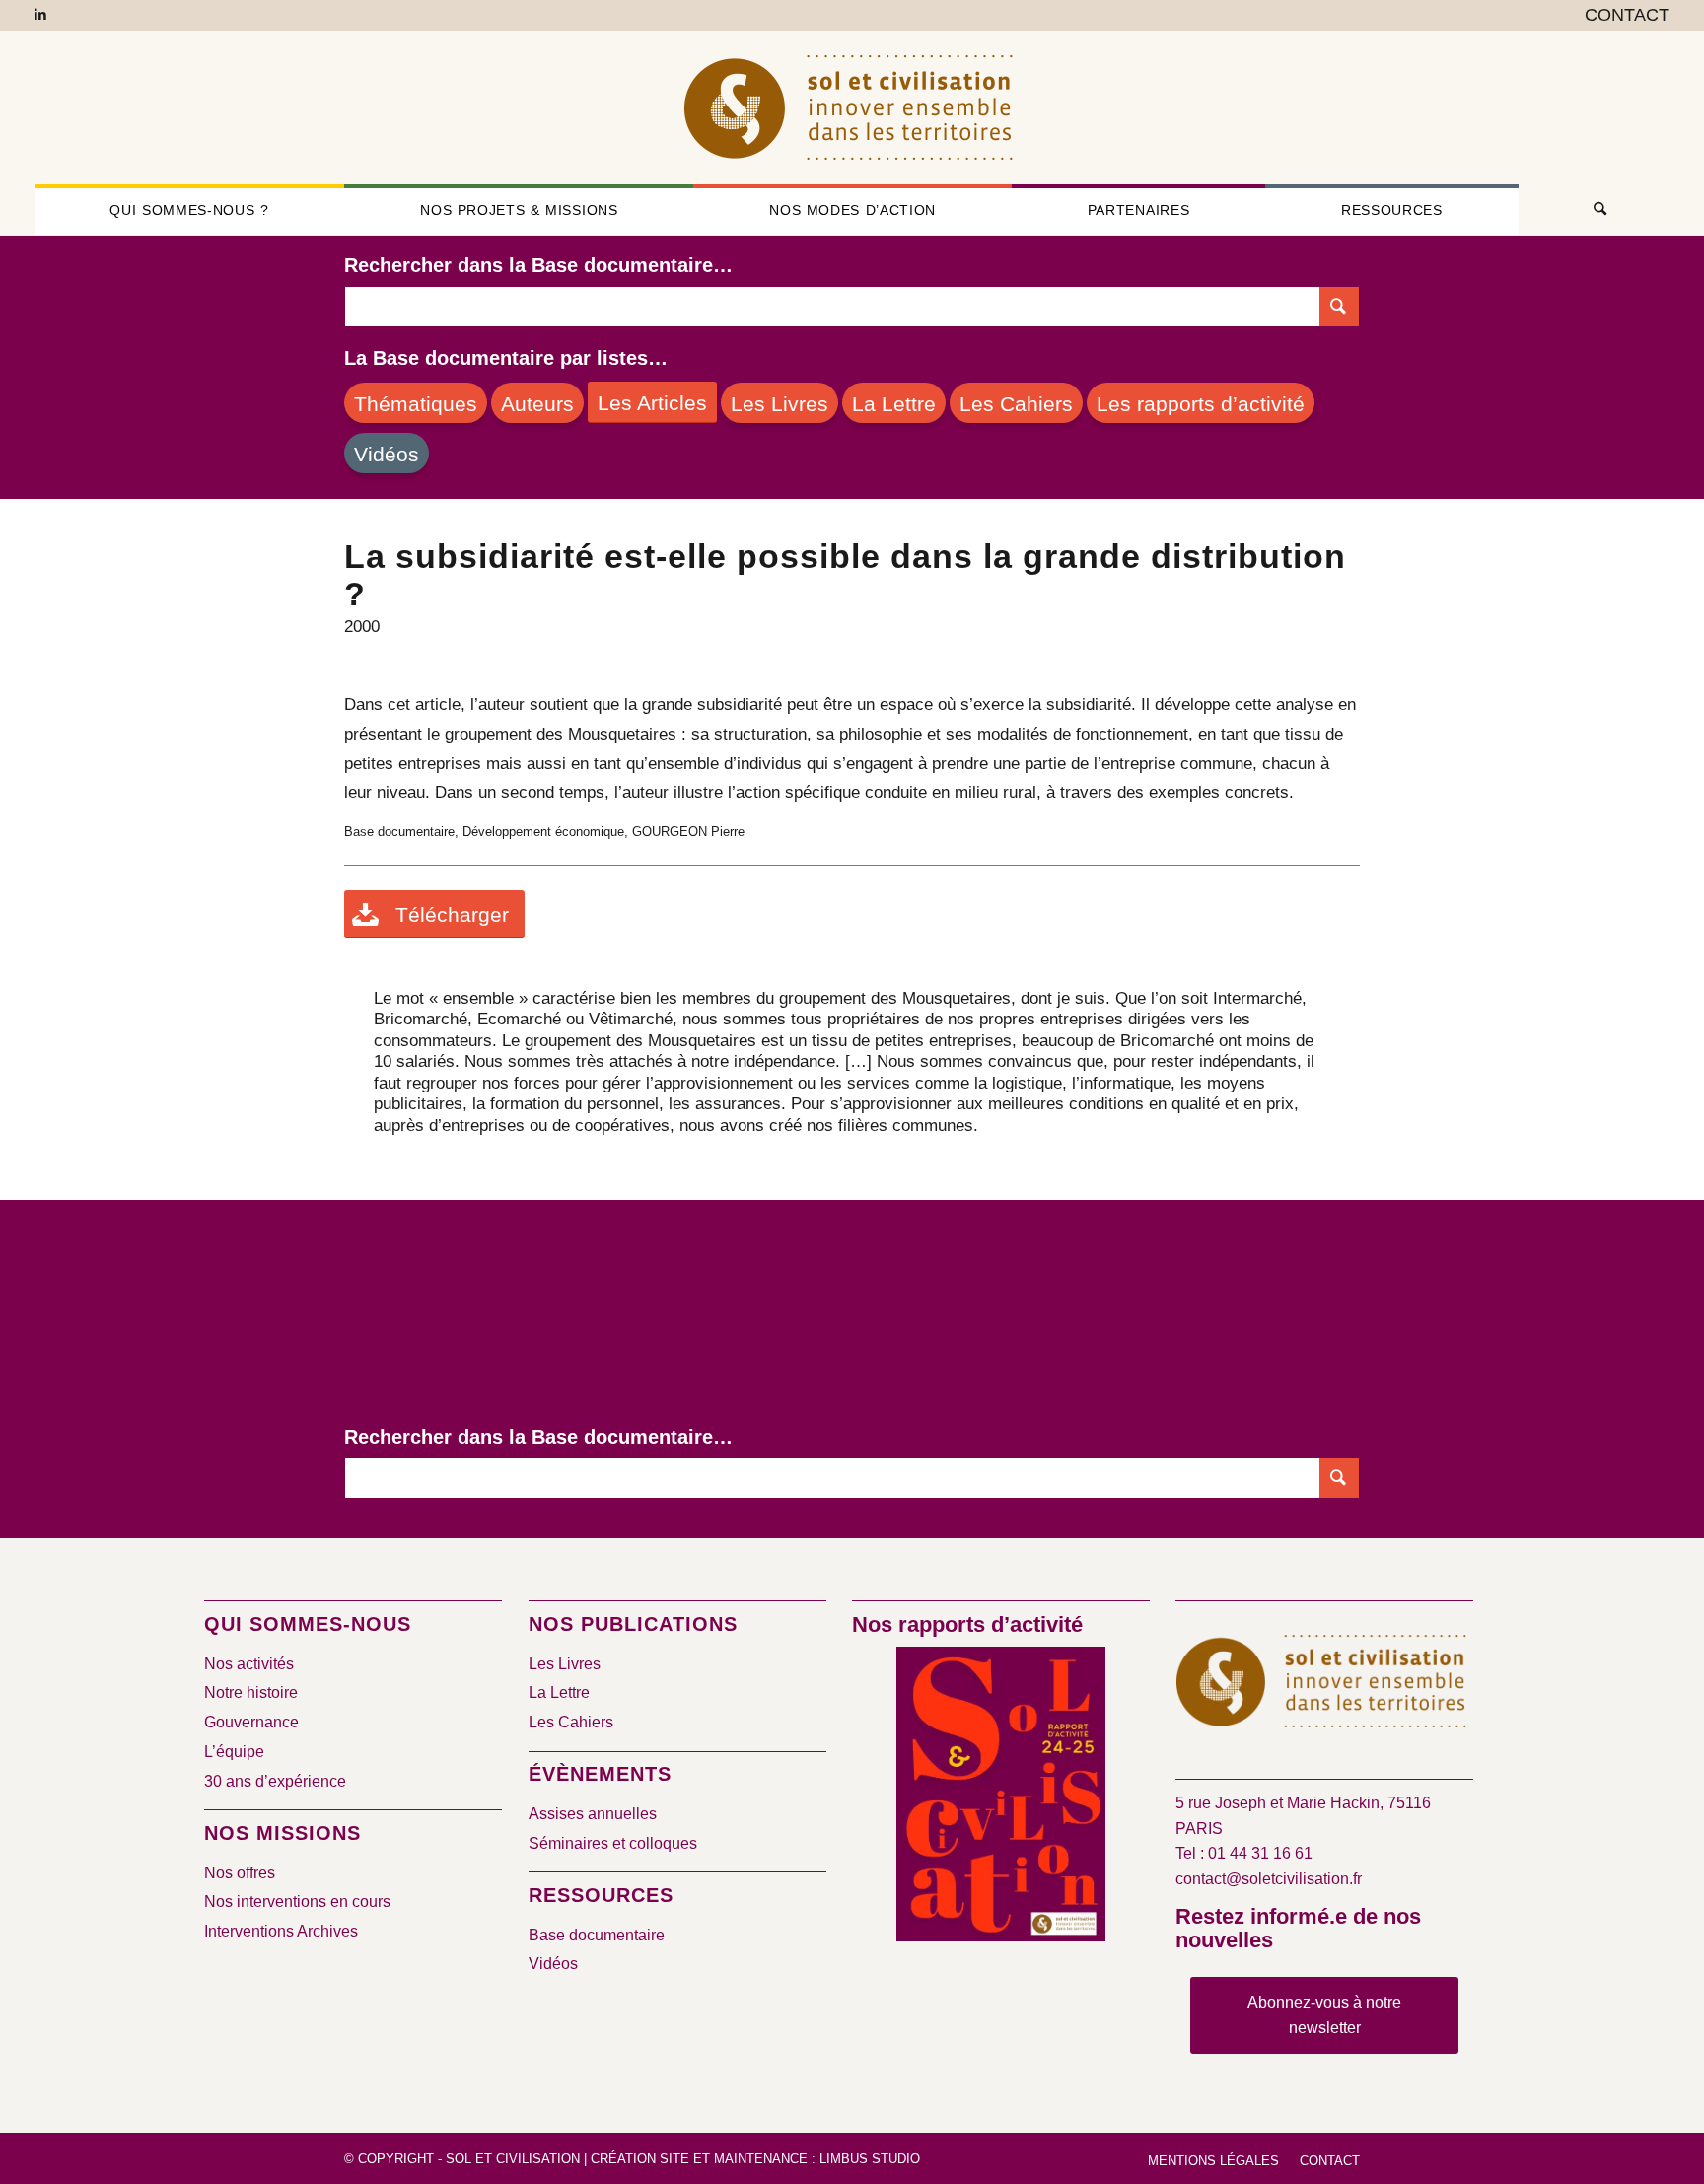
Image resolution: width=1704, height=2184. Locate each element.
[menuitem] (1622, 16)
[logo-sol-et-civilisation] (852, 107)
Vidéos (553, 1964)
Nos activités (249, 1664)
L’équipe (234, 1752)
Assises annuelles (593, 1814)
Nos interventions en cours (297, 1902)
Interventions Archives (281, 1931)
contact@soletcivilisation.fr (1269, 1879)
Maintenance (761, 2159)
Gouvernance (251, 1722)
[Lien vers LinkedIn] (40, 15)
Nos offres (240, 1873)
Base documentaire (597, 1935)
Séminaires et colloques (613, 1843)
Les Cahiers (571, 1722)
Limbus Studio (870, 2159)
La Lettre (559, 1692)
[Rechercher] (1595, 210)
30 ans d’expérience (275, 1781)
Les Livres (565, 1664)
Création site (640, 2159)
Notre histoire (251, 1692)
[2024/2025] (1001, 1798)
